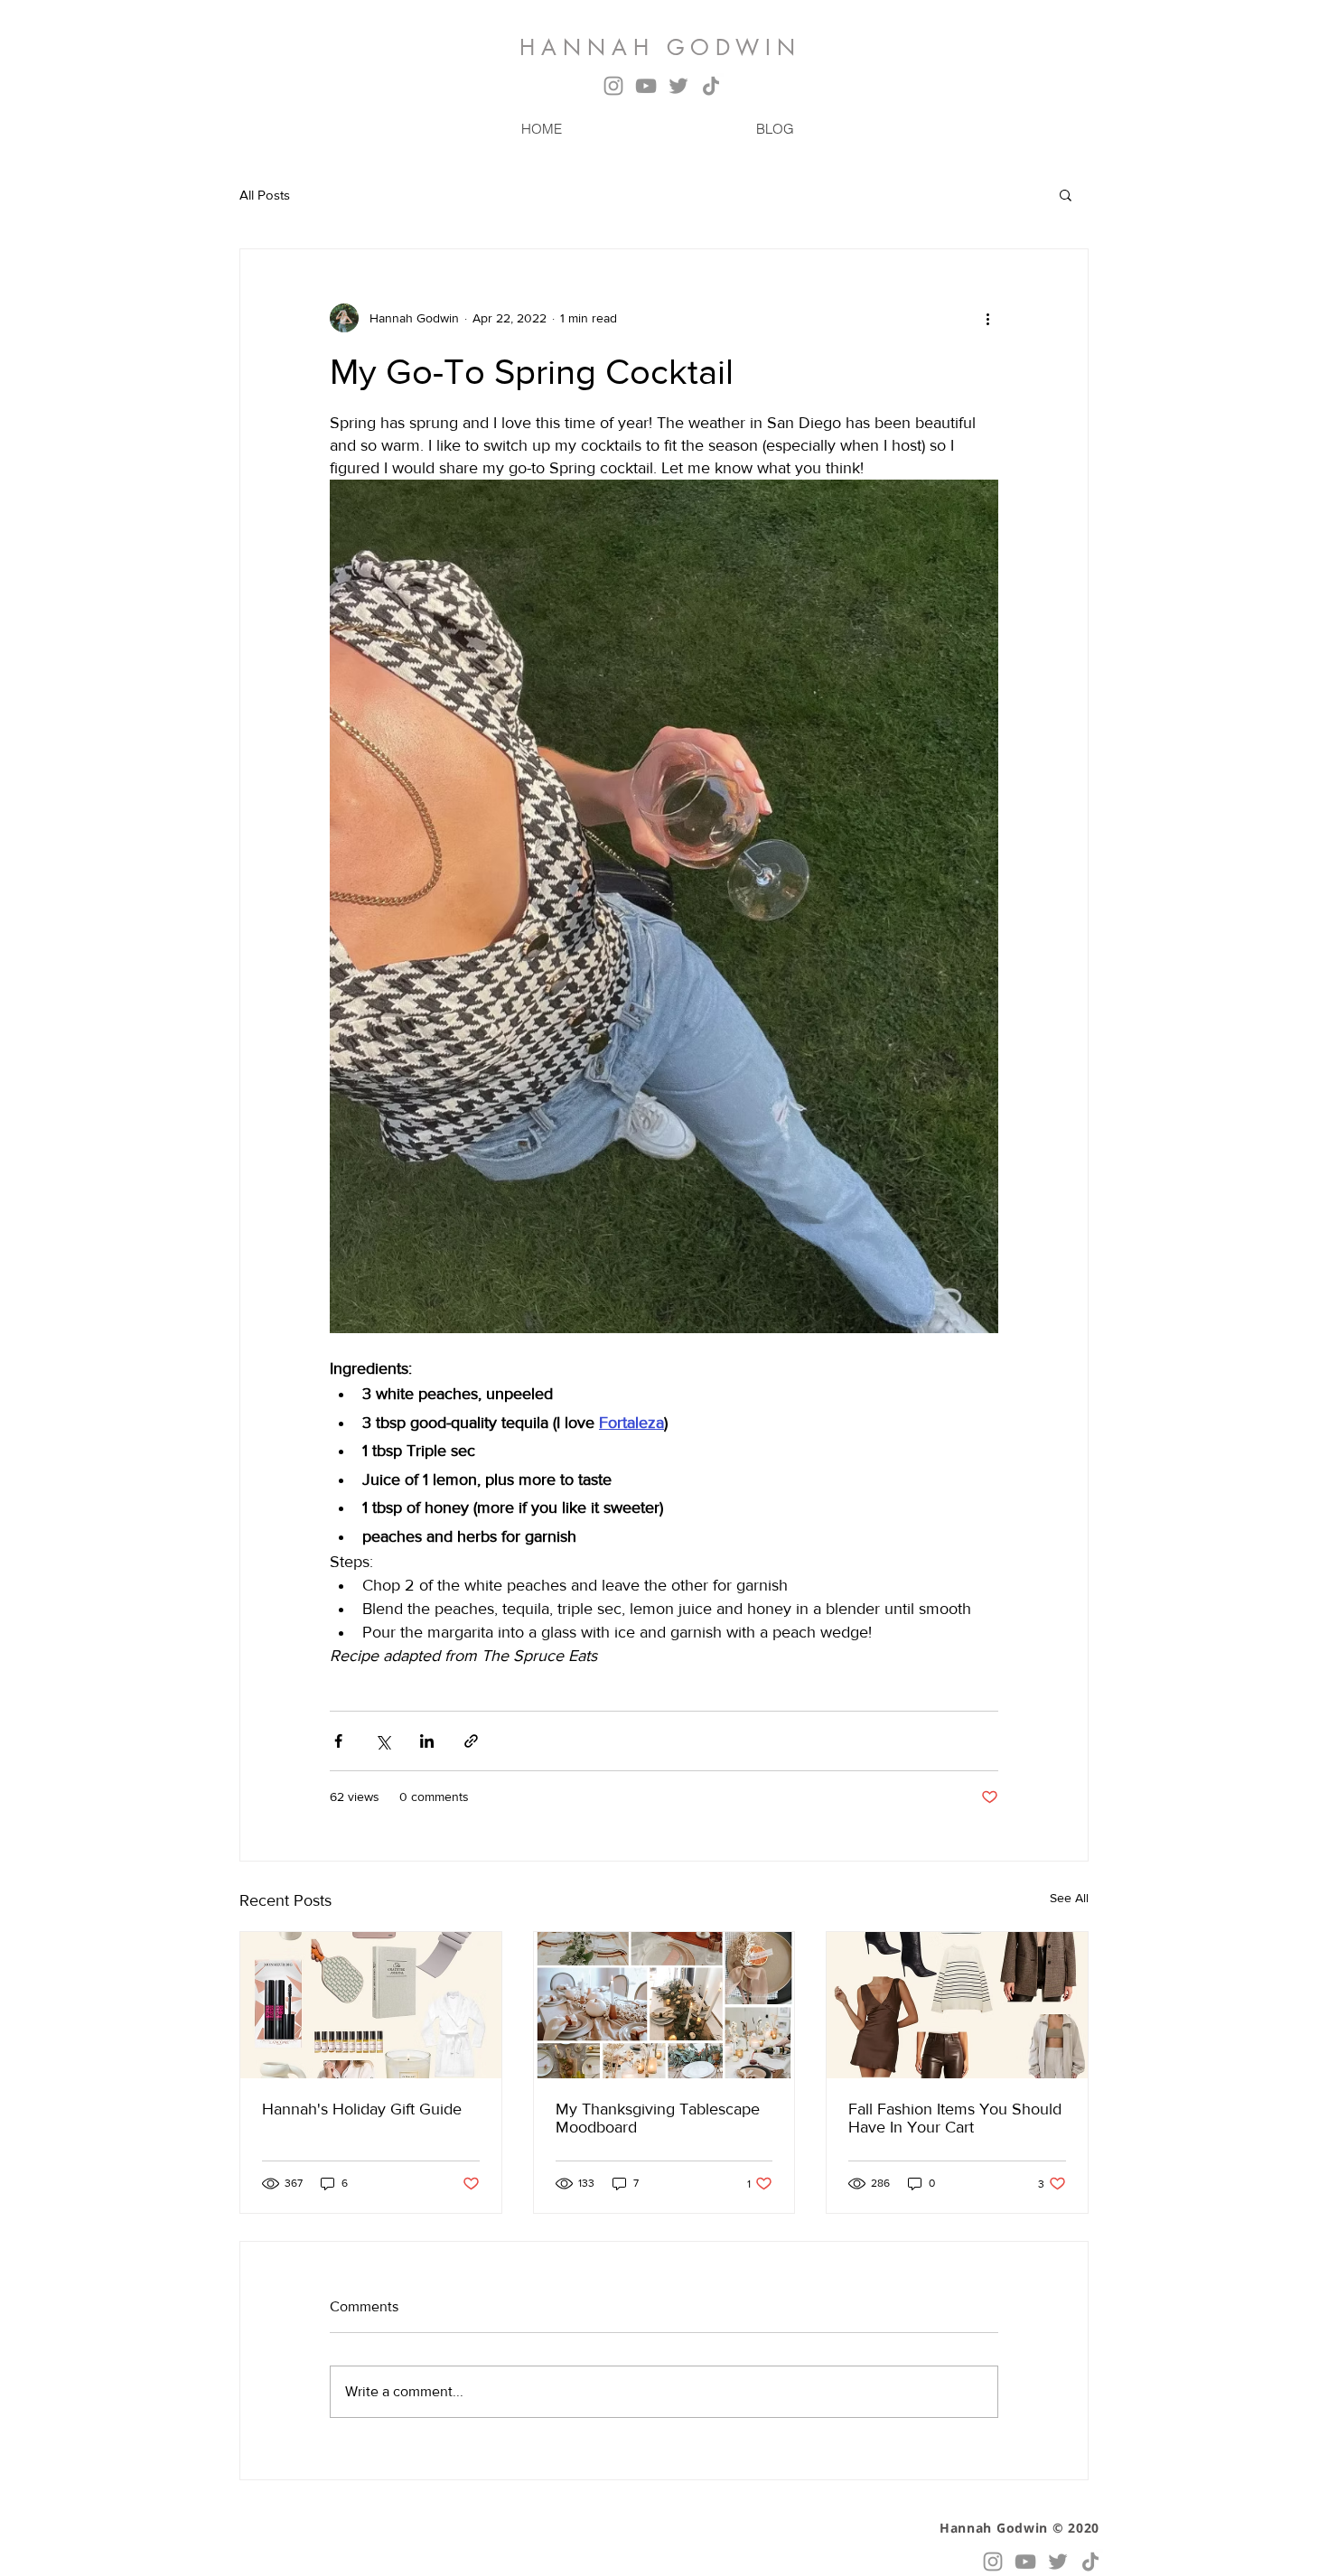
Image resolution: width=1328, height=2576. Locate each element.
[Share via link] (471, 1741)
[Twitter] (678, 86)
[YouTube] (646, 86)
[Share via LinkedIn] (427, 1741)
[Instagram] (613, 86)
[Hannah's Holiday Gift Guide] (371, 2005)
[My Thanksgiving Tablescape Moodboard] (664, 2005)
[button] (1066, 194)
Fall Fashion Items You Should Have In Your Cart (955, 2118)
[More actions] (987, 318)
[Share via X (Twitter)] (383, 1741)
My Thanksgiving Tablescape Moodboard (658, 2118)
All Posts (265, 195)
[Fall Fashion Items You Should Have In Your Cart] (957, 2005)
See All (1069, 1898)
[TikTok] (711, 86)
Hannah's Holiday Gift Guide (362, 2109)
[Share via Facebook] (338, 1741)
